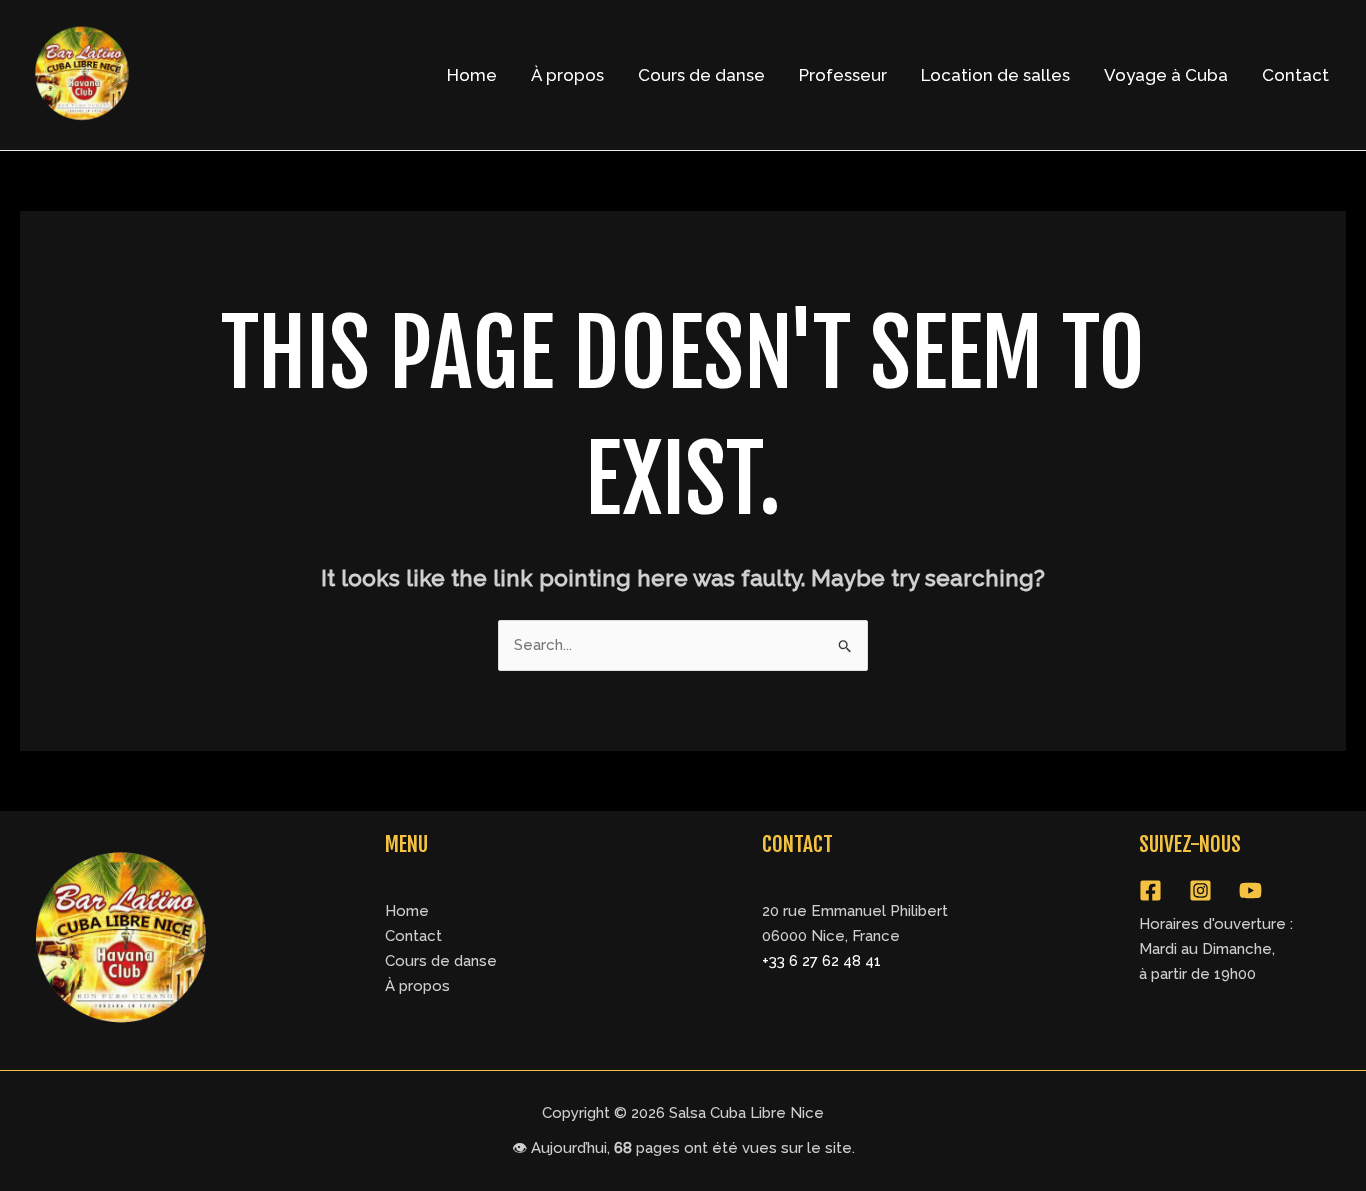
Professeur (843, 75)
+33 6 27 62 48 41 (821, 961)
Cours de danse (701, 75)
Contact (1295, 75)
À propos (567, 75)
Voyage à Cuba (1166, 75)
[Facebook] (1150, 890)
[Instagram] (1200, 890)
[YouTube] (1250, 890)
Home (472, 75)
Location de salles (995, 75)
